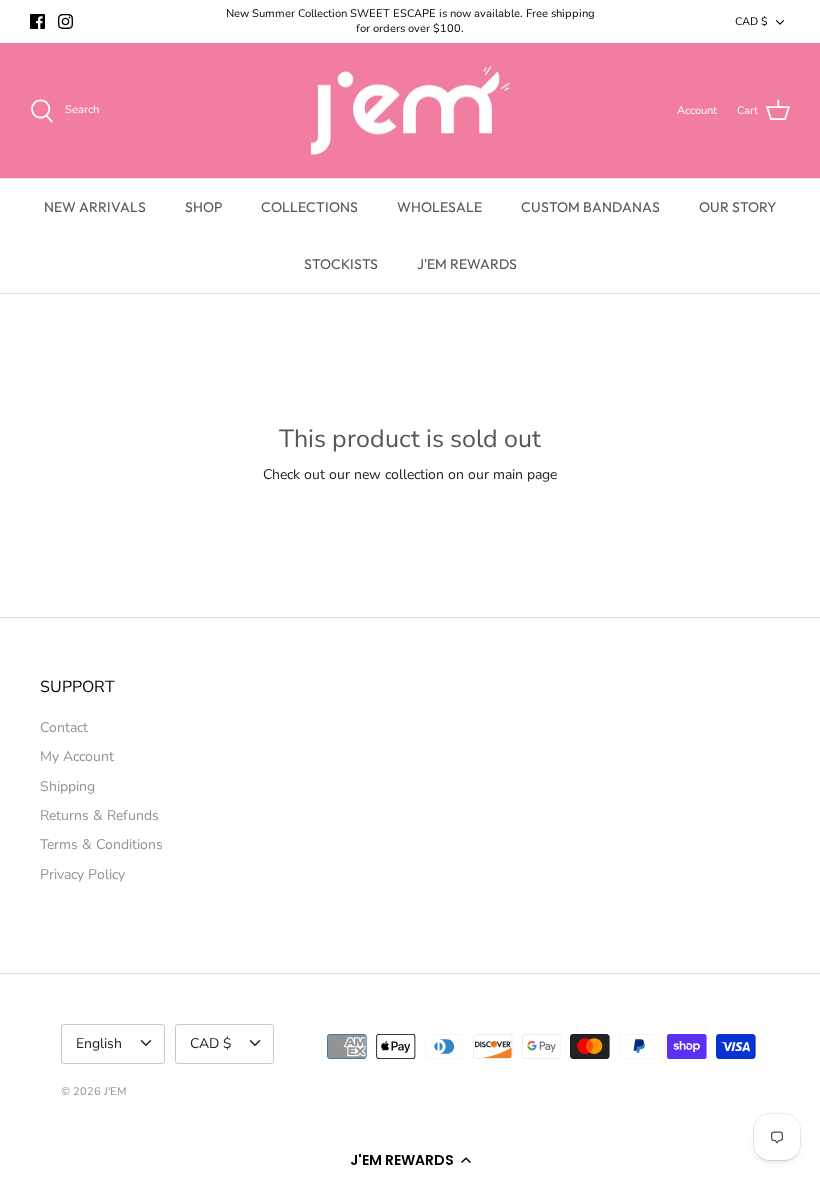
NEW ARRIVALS (95, 207)
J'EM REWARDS (467, 264)
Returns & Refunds (99, 815)
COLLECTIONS (309, 207)
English (99, 1043)
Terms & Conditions (101, 844)
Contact (64, 727)
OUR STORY (737, 207)
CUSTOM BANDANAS (590, 207)
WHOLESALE (439, 207)
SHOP (203, 207)
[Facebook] (37, 21)
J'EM (115, 1091)
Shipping (67, 786)
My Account (77, 756)
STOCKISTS (341, 264)
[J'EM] (410, 111)
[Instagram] (65, 21)
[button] (410, 1160)
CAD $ (751, 21)
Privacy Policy (82, 874)
